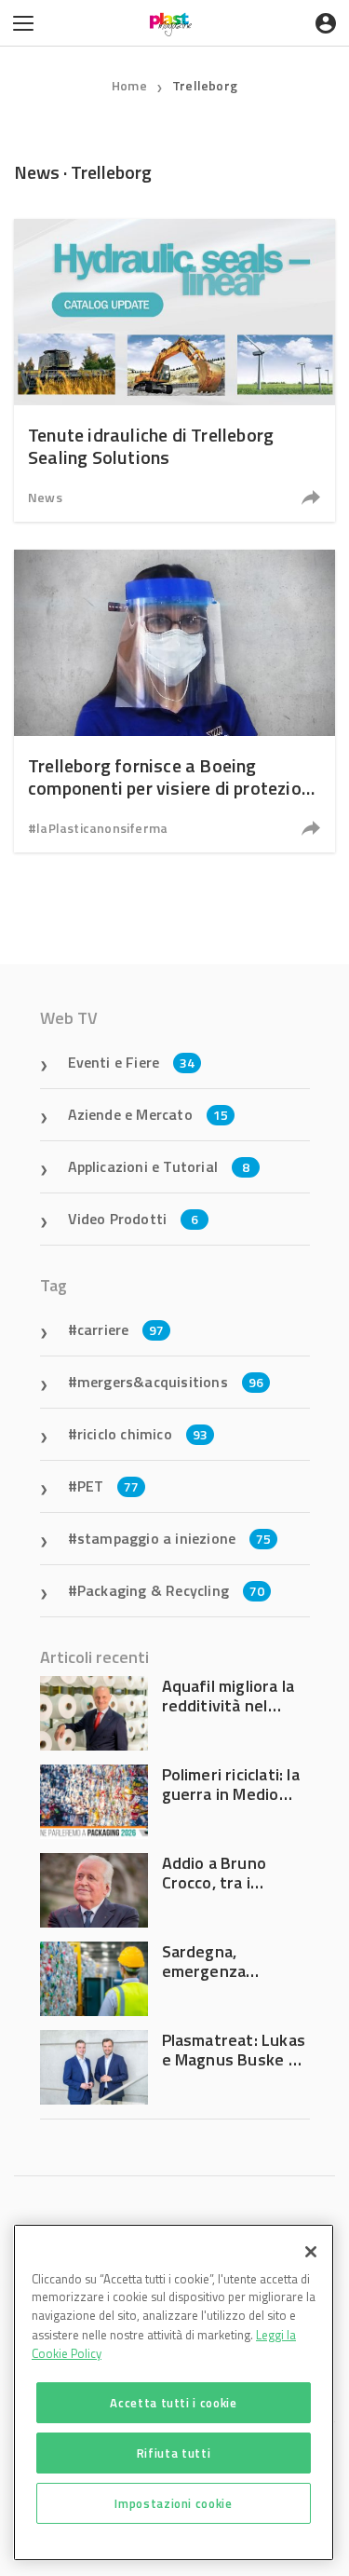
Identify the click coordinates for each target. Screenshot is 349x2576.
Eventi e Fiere (132, 1062)
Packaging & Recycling (171, 1590)
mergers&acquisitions (170, 1382)
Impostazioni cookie (173, 2503)
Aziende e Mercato (148, 1114)
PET (108, 1486)
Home (129, 85)
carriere (121, 1329)
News (45, 497)
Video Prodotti (134, 1219)
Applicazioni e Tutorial (159, 1166)
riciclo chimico (142, 1434)
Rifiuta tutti (174, 2453)
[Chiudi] (311, 2252)
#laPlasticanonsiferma (98, 828)
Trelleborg (205, 85)
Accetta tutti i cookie (173, 2403)
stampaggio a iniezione (174, 1538)
